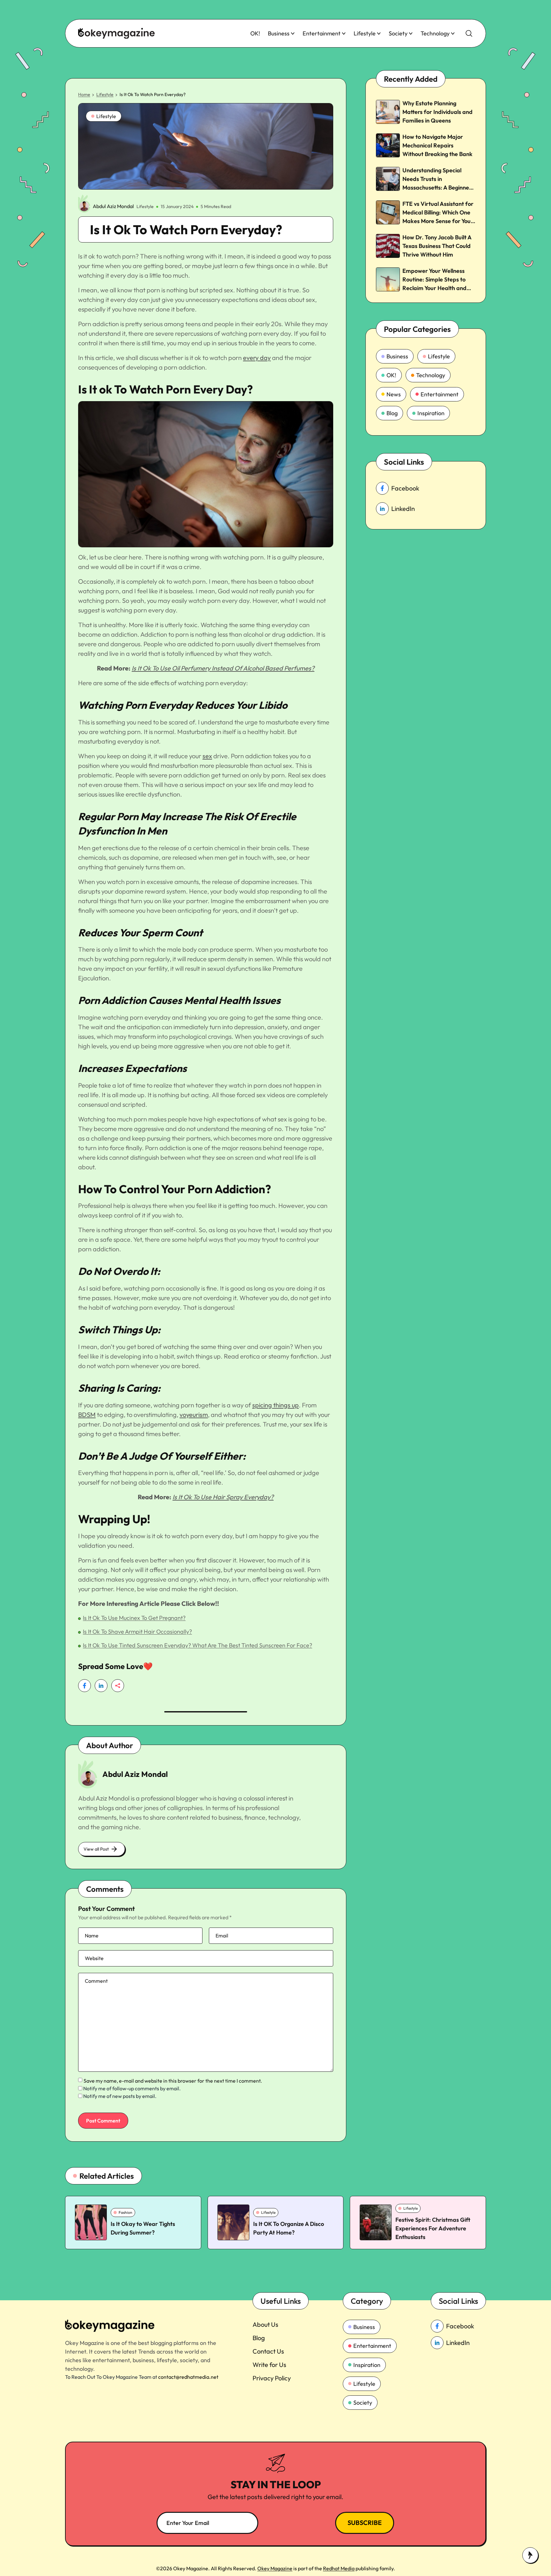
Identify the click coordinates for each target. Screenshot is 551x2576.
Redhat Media (339, 2568)
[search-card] (91, 2222)
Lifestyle (365, 33)
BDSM (87, 1415)
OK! (255, 33)
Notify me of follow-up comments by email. (132, 2088)
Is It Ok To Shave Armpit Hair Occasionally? (137, 1632)
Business (279, 33)
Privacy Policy (272, 2378)
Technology (435, 33)
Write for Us (269, 2365)
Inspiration (431, 413)
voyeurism (194, 1415)
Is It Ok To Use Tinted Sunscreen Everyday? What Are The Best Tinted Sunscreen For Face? (198, 1645)
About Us (265, 2324)
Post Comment (103, 2121)
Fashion (125, 2212)
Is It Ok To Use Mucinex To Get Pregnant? (134, 1618)
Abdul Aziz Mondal (113, 206)
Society (398, 33)
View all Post (96, 1849)
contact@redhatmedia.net (188, 2377)
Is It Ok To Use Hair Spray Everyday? (223, 1497)
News (394, 394)
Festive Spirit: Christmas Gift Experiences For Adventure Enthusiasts (433, 2228)
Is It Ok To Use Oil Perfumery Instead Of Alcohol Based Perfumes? (223, 668)
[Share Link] (84, 1686)
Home (84, 94)
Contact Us (268, 2351)
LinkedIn (403, 509)
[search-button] (469, 34)
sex (207, 756)
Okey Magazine (275, 2568)
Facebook (405, 488)
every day (257, 358)
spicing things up (275, 1405)
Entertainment (322, 33)
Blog (392, 413)
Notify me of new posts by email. (120, 2096)
